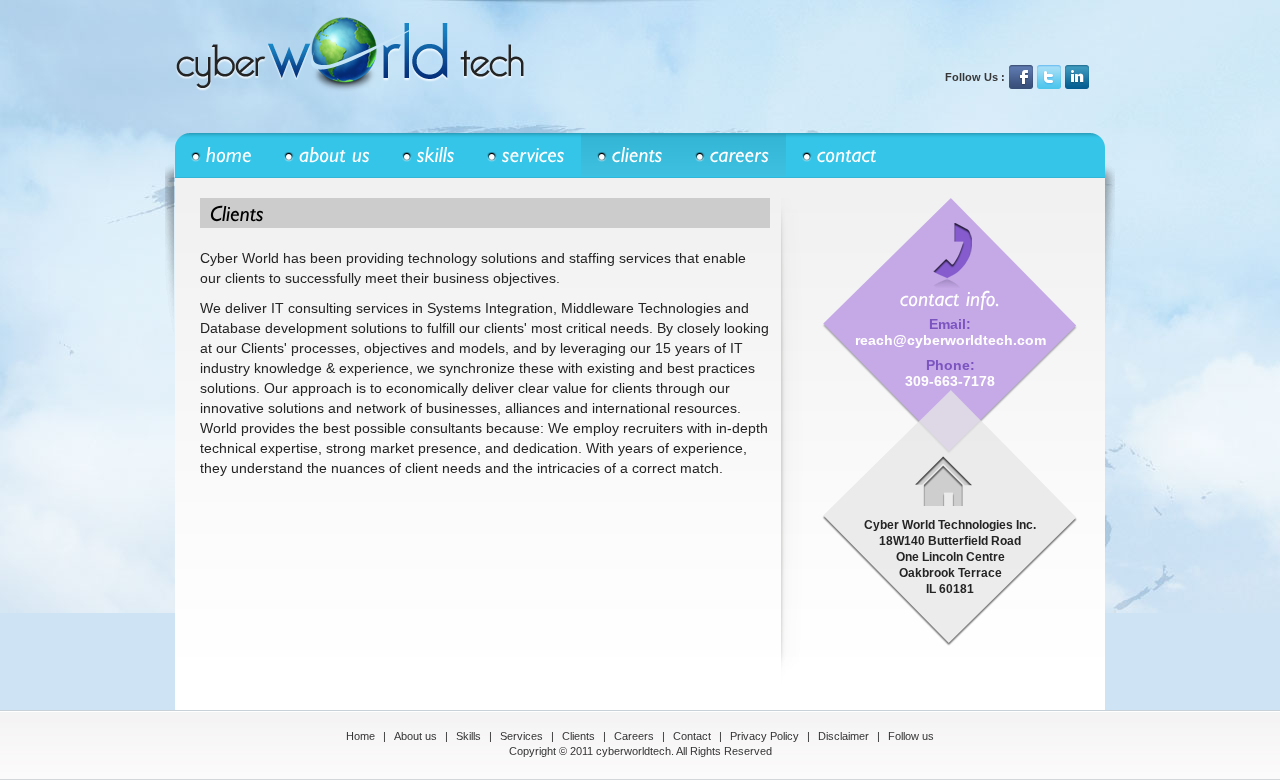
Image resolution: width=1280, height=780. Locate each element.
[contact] (839, 155)
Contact (692, 736)
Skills (468, 736)
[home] (221, 155)
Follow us (911, 736)
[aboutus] (327, 155)
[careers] (732, 155)
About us (415, 736)
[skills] (428, 155)
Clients (578, 736)
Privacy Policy (764, 736)
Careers (634, 736)
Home (360, 736)
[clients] (630, 155)
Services (521, 736)
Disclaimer (843, 736)
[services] (526, 155)
